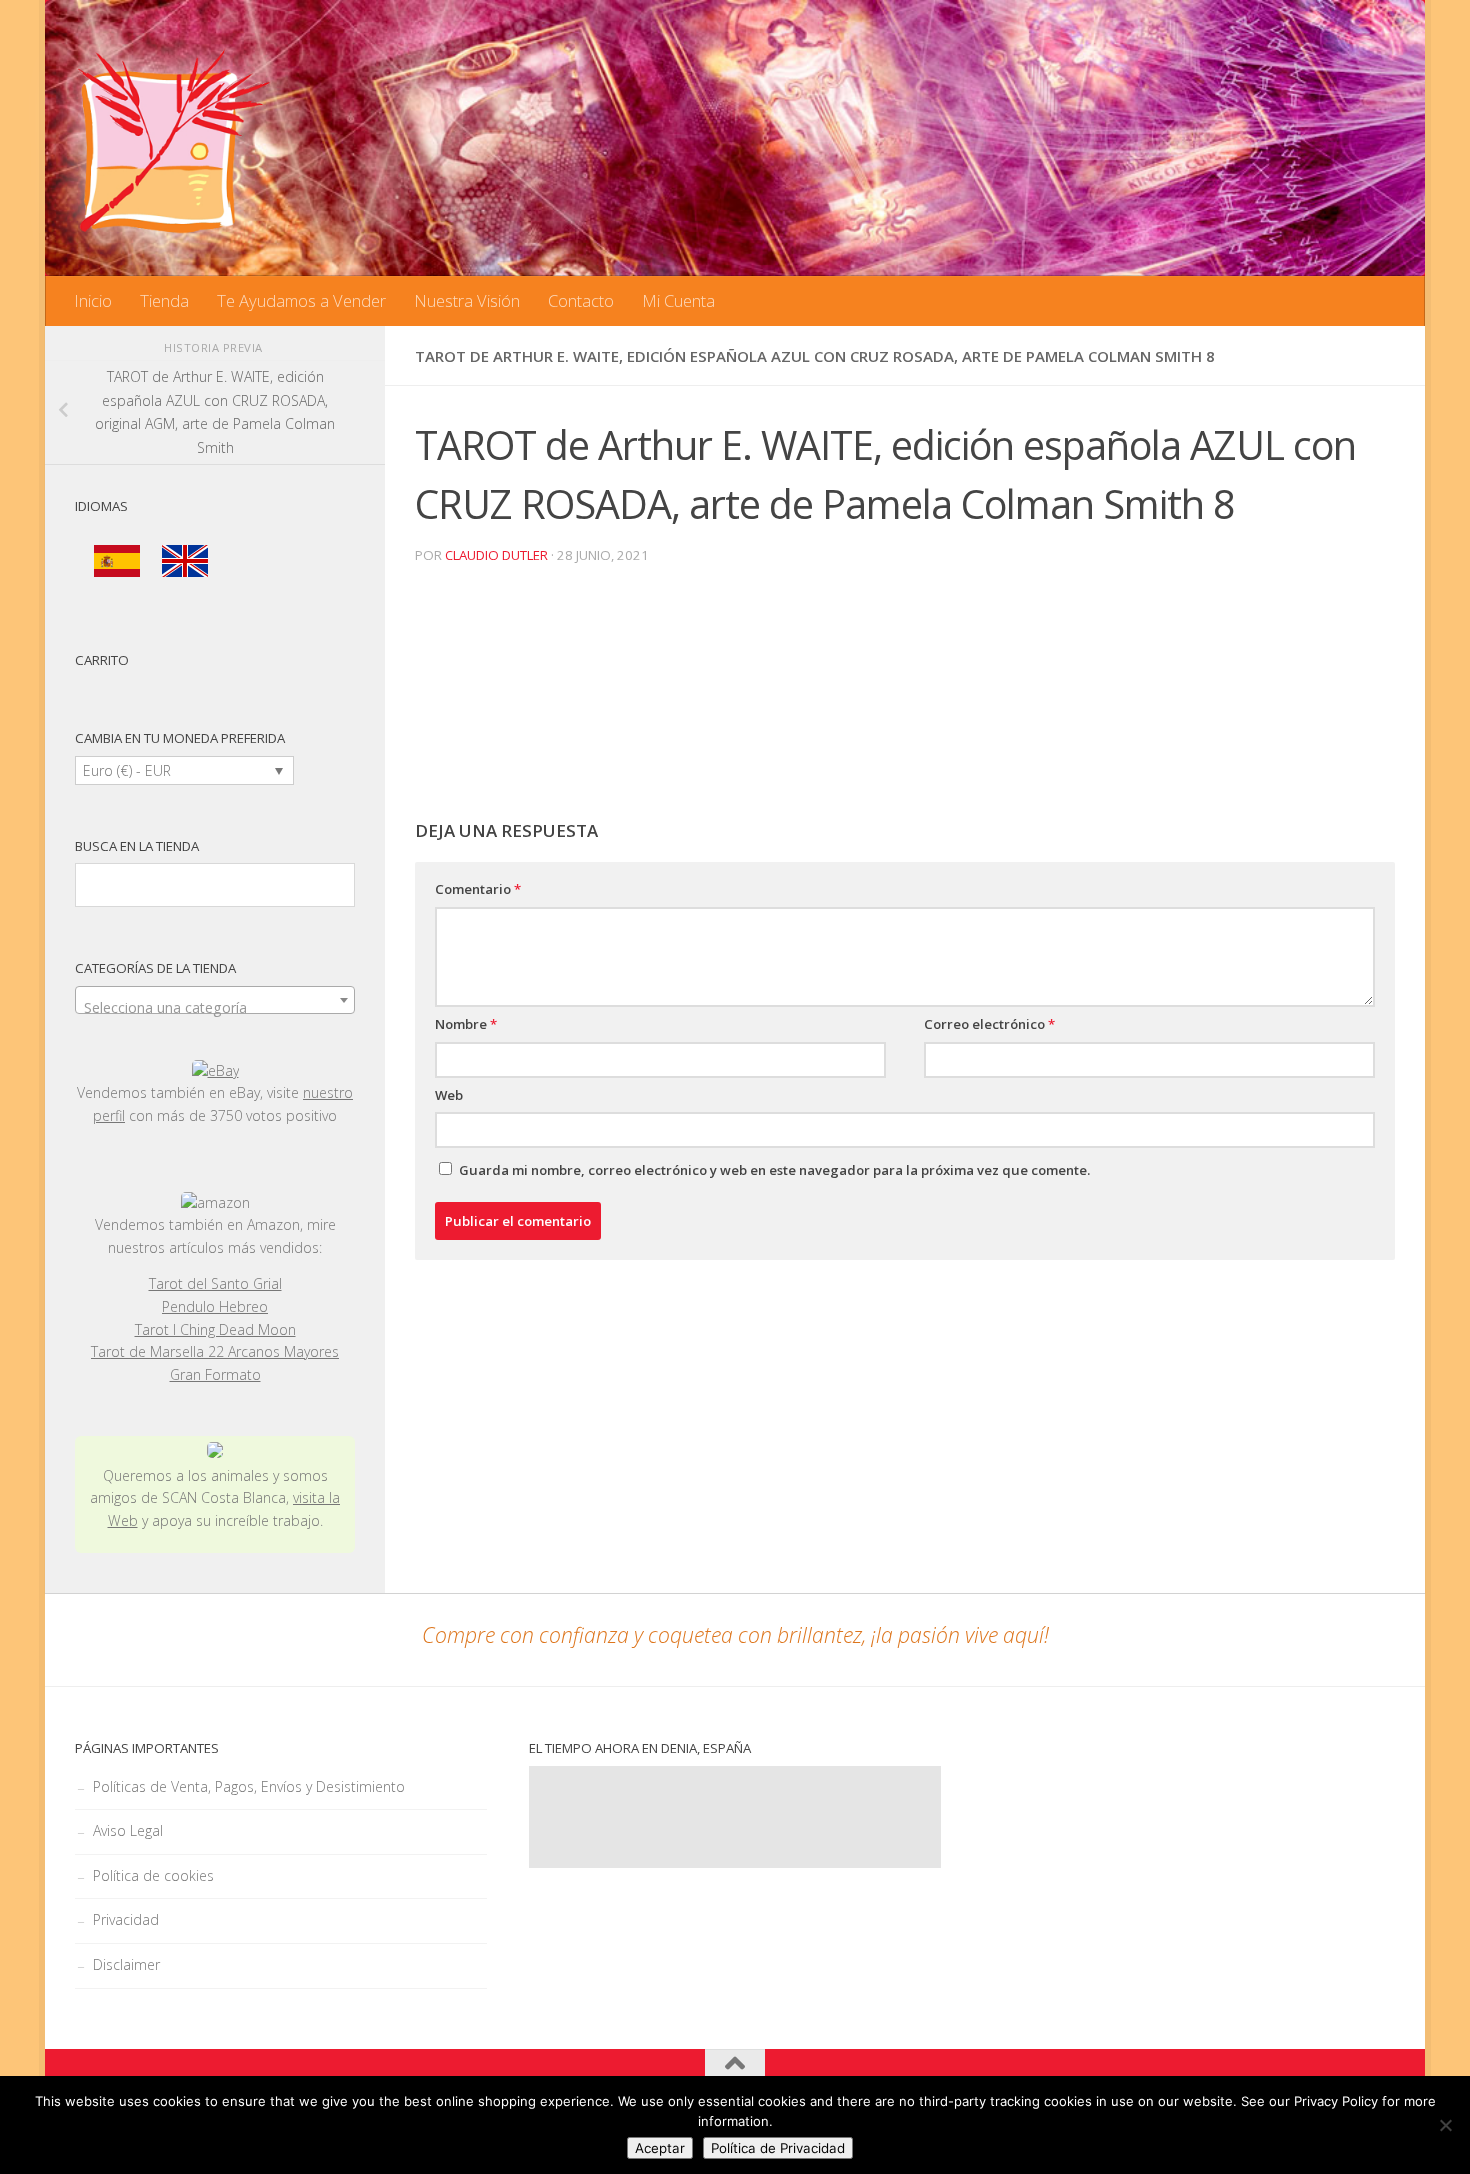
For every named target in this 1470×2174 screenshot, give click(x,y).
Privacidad (126, 1919)
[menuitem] (117, 561)
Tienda (164, 300)
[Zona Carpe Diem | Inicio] (175, 140)
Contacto (581, 300)
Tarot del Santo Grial (215, 1283)
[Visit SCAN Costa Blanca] (215, 1452)
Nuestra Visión (467, 300)
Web (449, 1095)
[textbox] (215, 1008)
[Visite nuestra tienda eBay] (215, 1071)
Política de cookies (153, 1875)
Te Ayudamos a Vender (301, 300)
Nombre (466, 1024)
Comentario (478, 889)
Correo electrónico (989, 1024)
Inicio (93, 300)
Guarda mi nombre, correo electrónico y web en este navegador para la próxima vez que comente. (774, 1170)
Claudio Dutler (496, 555)
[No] (1445, 2125)
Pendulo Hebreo (215, 1306)
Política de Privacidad (778, 2148)
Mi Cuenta (678, 300)
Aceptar (660, 2148)
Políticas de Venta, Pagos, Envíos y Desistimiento (249, 1786)
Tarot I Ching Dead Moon (215, 1329)
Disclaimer (126, 1964)
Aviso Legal (128, 1830)
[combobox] (215, 1000)
